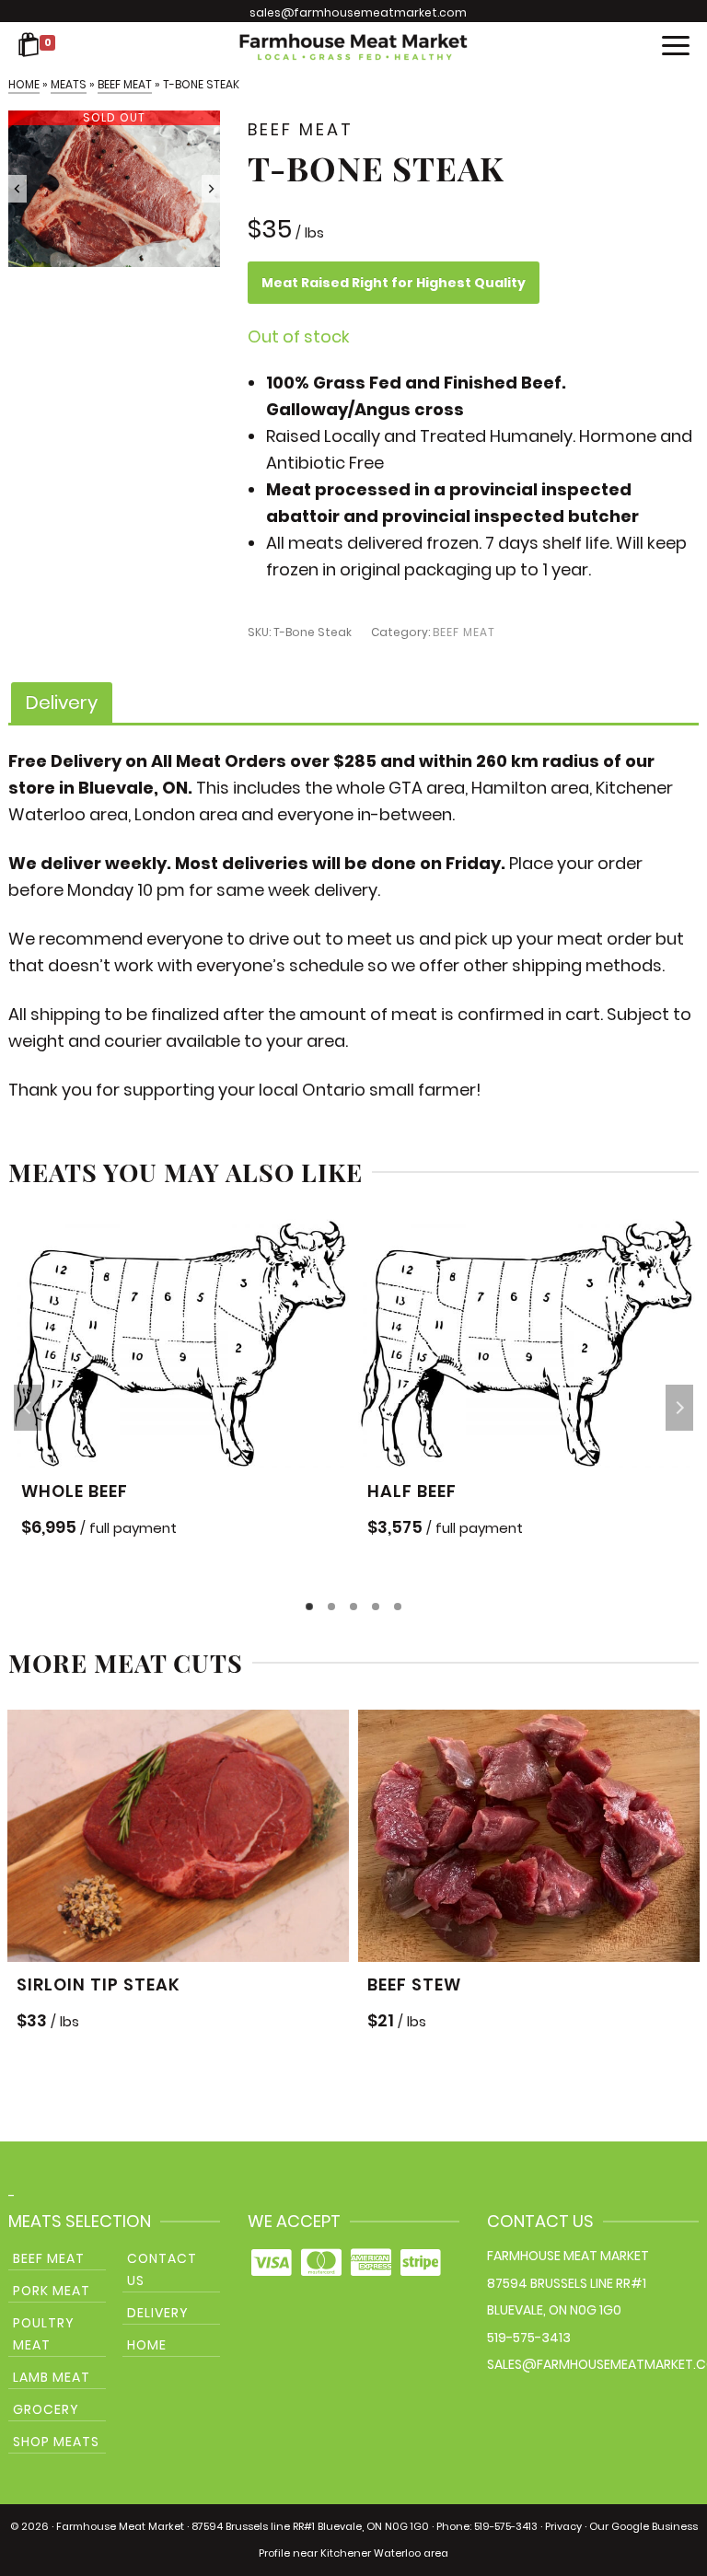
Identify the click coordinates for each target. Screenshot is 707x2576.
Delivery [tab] (62, 702)
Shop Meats (56, 2442)
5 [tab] (398, 1607)
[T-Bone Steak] (114, 189)
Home (147, 2345)
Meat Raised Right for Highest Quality (394, 283)
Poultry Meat (44, 2334)
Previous (28, 1408)
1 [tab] (309, 1607)
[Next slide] (211, 189)
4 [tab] (376, 1607)
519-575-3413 (529, 2338)
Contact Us (162, 2269)
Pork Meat (52, 2291)
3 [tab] (353, 1607)
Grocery (46, 2409)
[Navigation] (676, 47)
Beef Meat (464, 632)
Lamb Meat (52, 2377)
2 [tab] (331, 1607)
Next (679, 1408)
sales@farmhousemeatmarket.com (358, 12)
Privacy (563, 2526)
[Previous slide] (17, 189)
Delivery (158, 2313)
